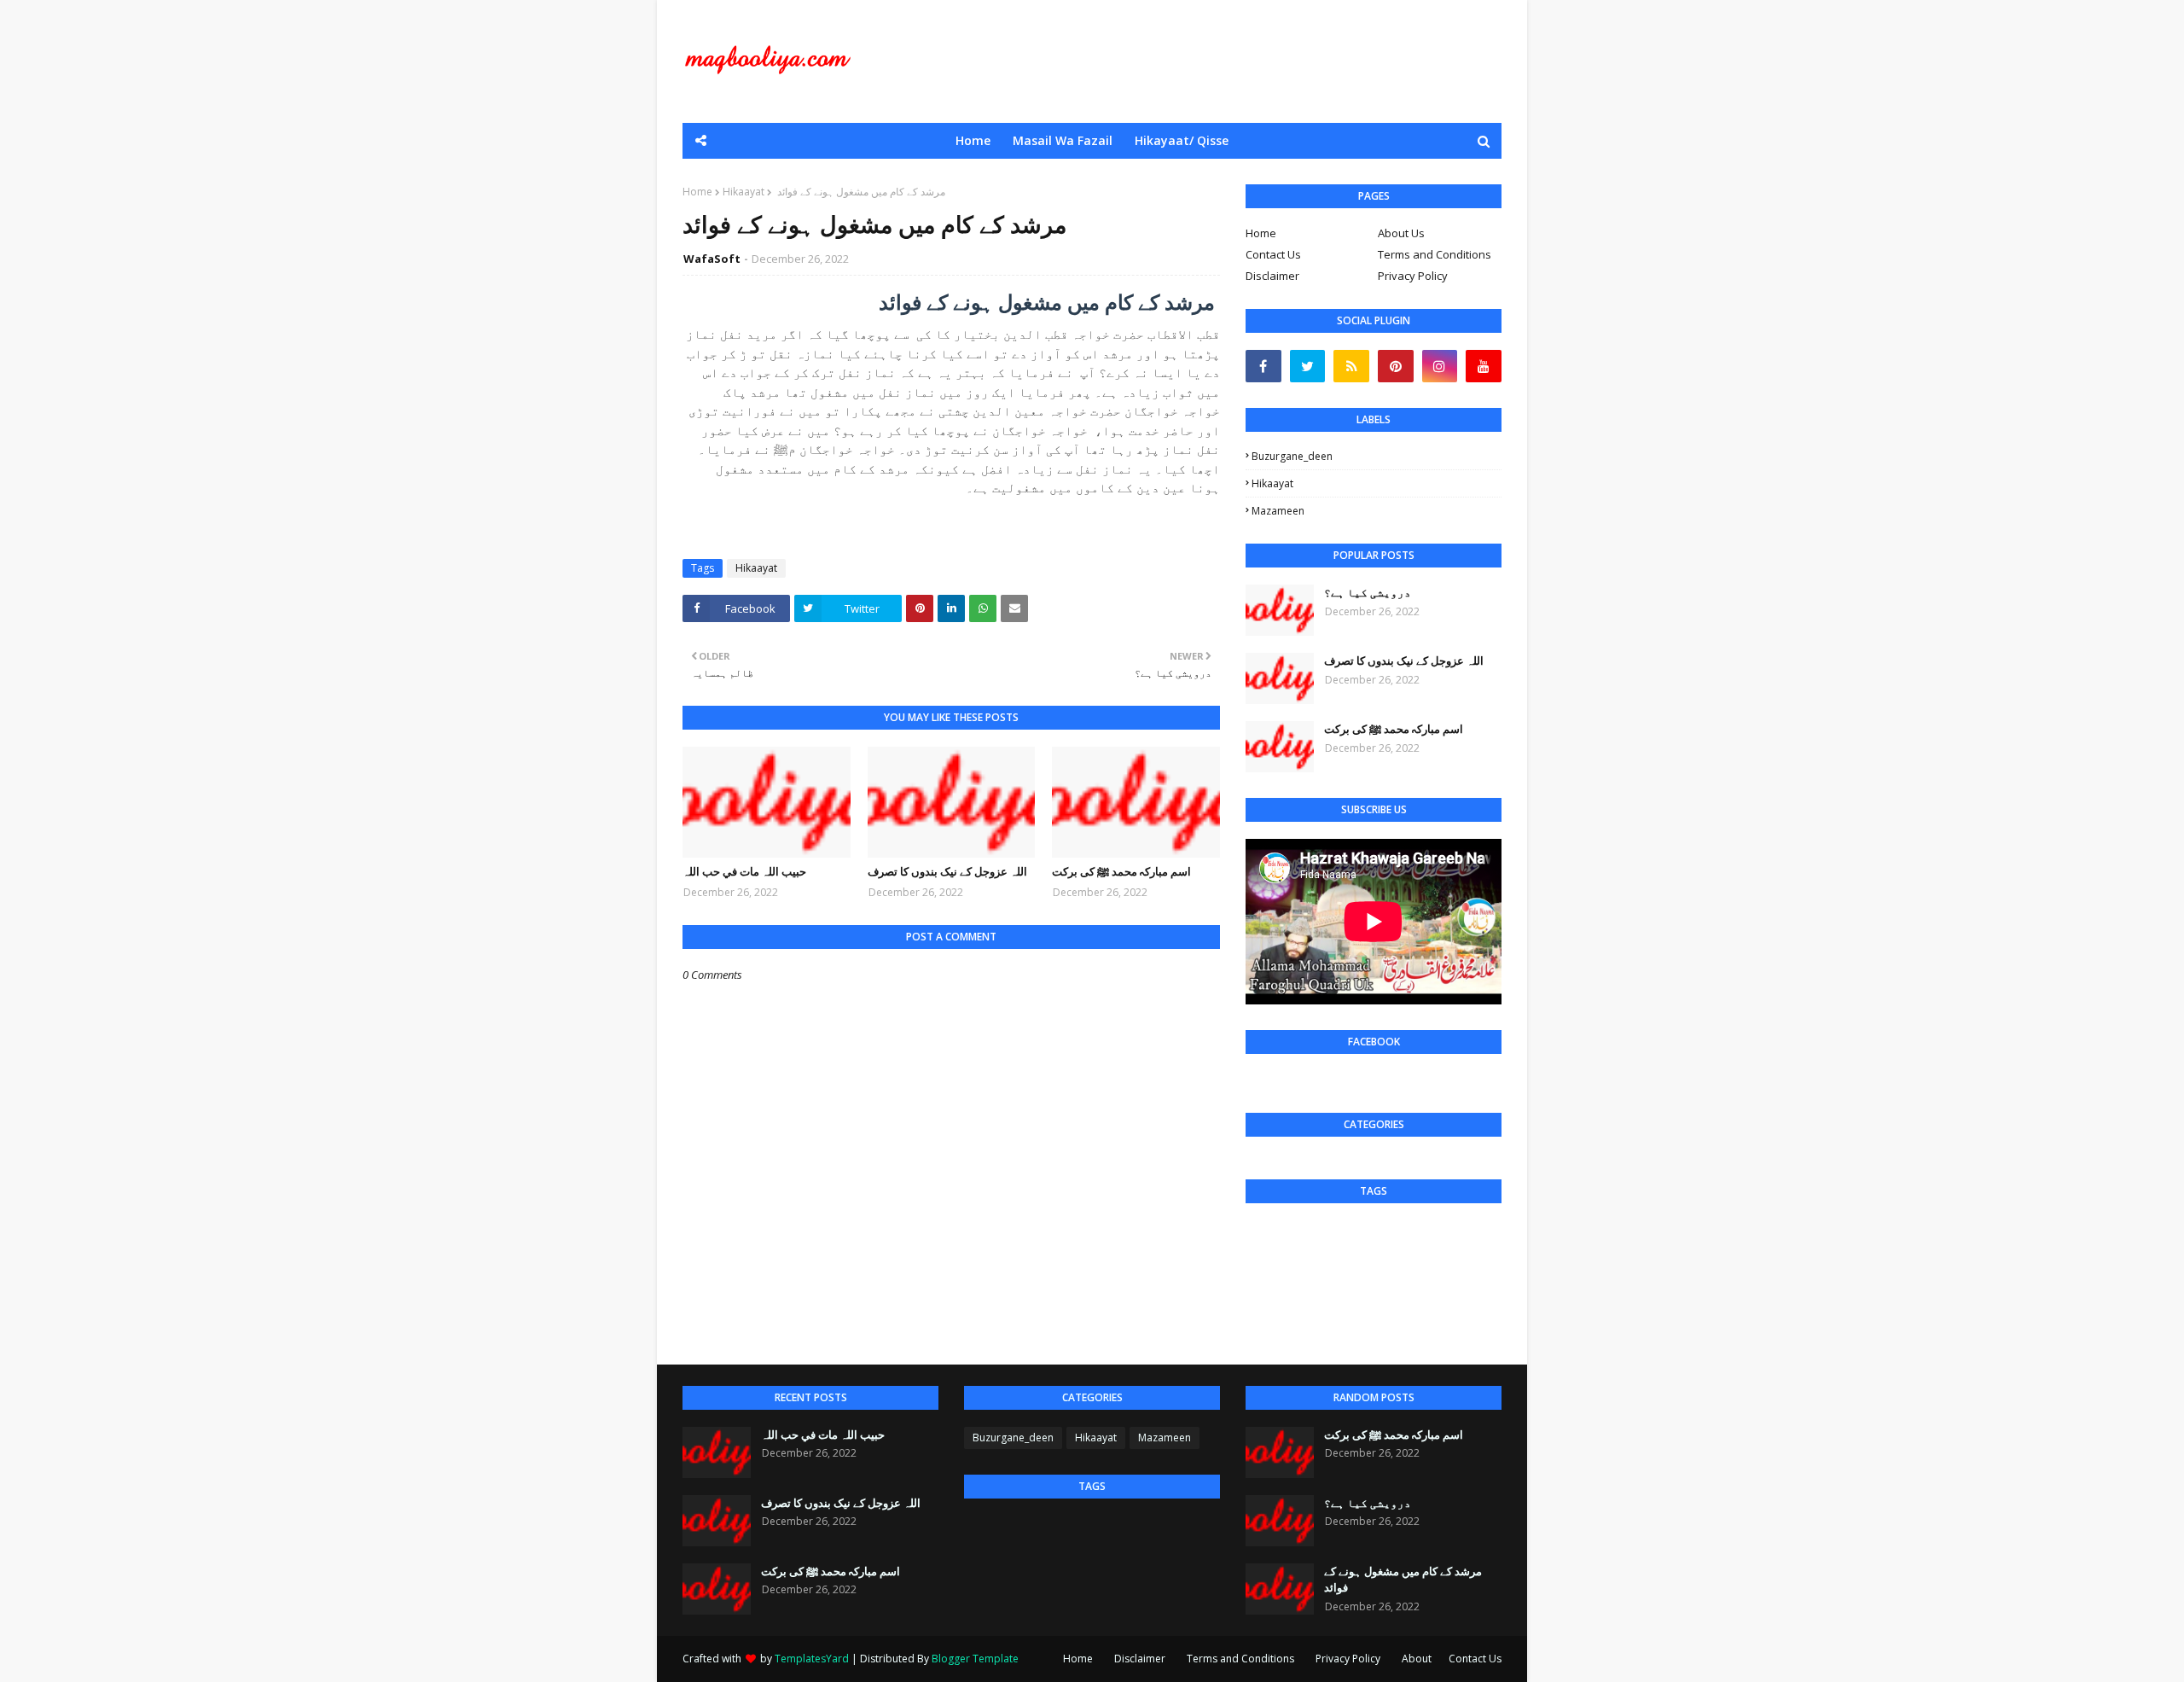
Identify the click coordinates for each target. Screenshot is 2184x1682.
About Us (1401, 233)
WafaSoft (712, 259)
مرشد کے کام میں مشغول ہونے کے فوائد (1403, 1580)
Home (697, 192)
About (1417, 1659)
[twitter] (1308, 366)
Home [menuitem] (973, 140)
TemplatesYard (812, 1659)
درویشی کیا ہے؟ (1368, 592)
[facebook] (1263, 366)
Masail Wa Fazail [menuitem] (1063, 140)
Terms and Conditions (1435, 254)
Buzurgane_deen (1292, 456)
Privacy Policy (1413, 276)
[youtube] (1484, 366)
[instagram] (1440, 366)
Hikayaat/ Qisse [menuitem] (1182, 140)
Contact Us (1273, 254)
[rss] (1351, 366)
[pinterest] (1396, 366)
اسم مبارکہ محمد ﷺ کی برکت (1121, 871)
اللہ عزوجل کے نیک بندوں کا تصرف (947, 871)
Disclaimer (1272, 276)
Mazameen (1278, 511)
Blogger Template (975, 1659)
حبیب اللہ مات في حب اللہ (744, 871)
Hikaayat (743, 192)
